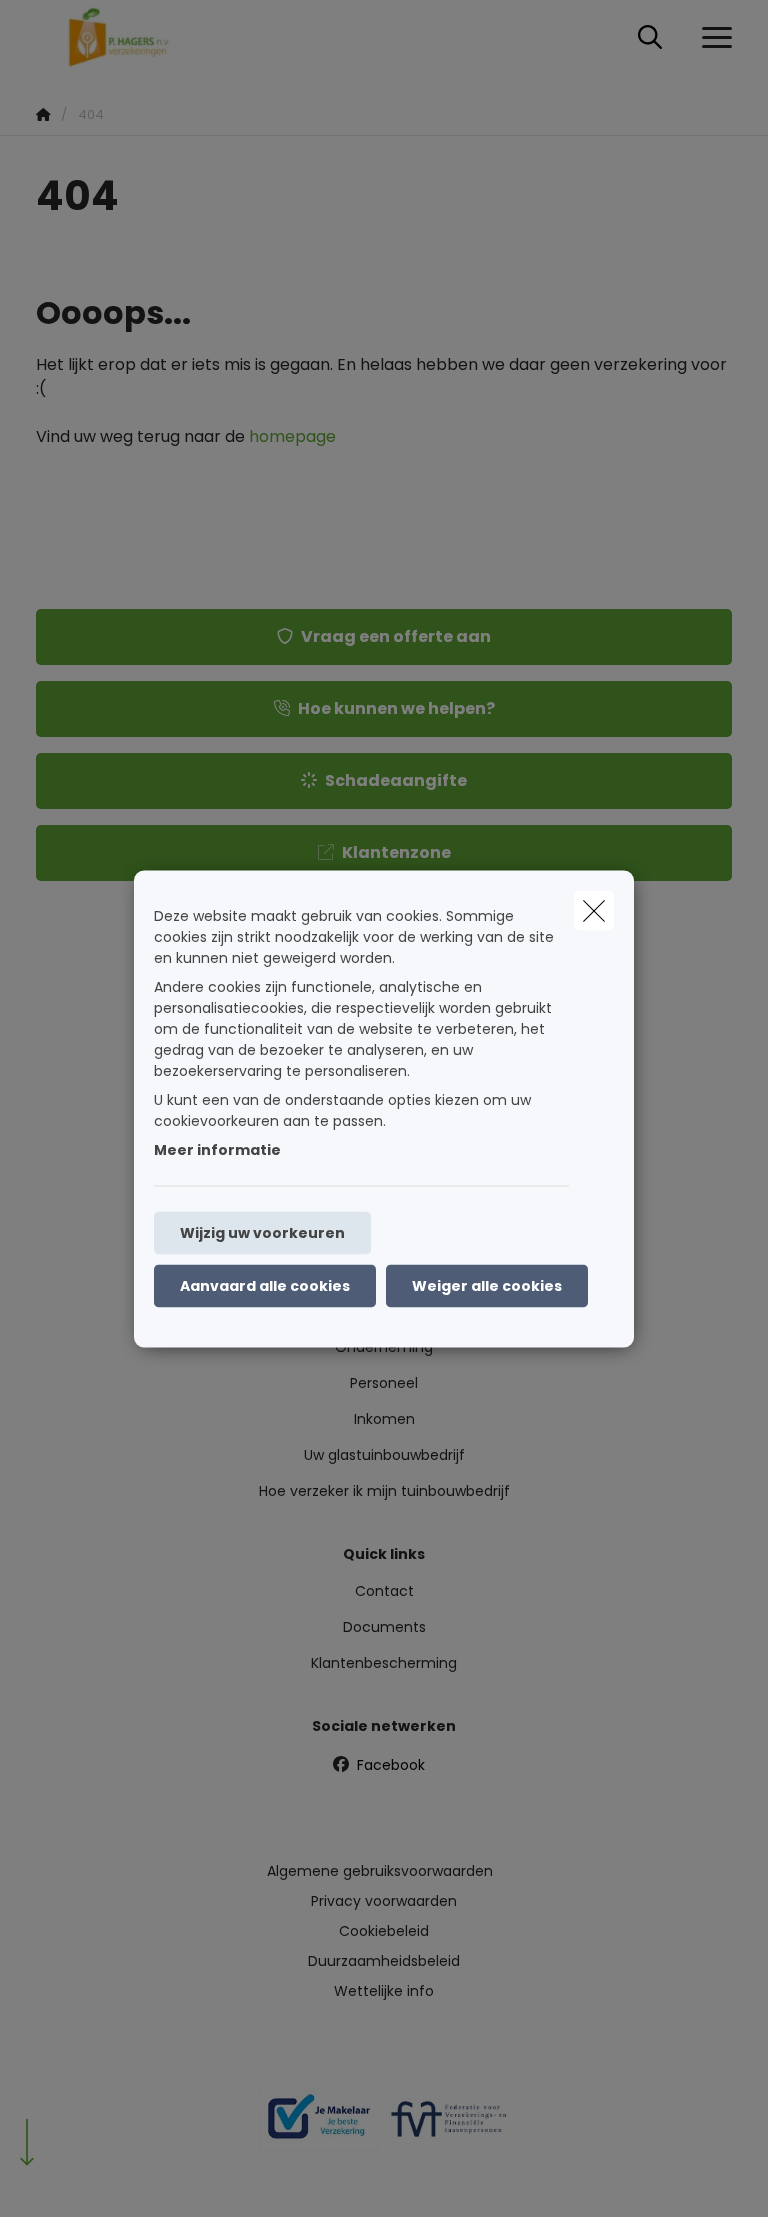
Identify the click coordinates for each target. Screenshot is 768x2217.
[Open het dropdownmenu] (712, 38)
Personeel (384, 1383)
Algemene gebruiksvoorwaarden (380, 1871)
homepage (292, 436)
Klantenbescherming (384, 1663)
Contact (384, 1591)
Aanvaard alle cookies (265, 1285)
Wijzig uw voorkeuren (262, 1232)
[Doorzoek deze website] (650, 38)
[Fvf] (449, 2127)
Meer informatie (217, 1149)
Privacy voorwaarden (384, 1901)
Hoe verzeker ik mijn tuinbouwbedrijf (384, 1491)
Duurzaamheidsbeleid (384, 1961)
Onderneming (384, 1347)
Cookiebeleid (384, 1931)
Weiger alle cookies (487, 1285)
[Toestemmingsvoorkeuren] (79, 2178)
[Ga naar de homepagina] (131, 37)
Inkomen (384, 1419)
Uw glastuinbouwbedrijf (384, 1455)
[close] (594, 910)
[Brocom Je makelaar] (319, 2126)
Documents (384, 1627)
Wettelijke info (384, 1991)
